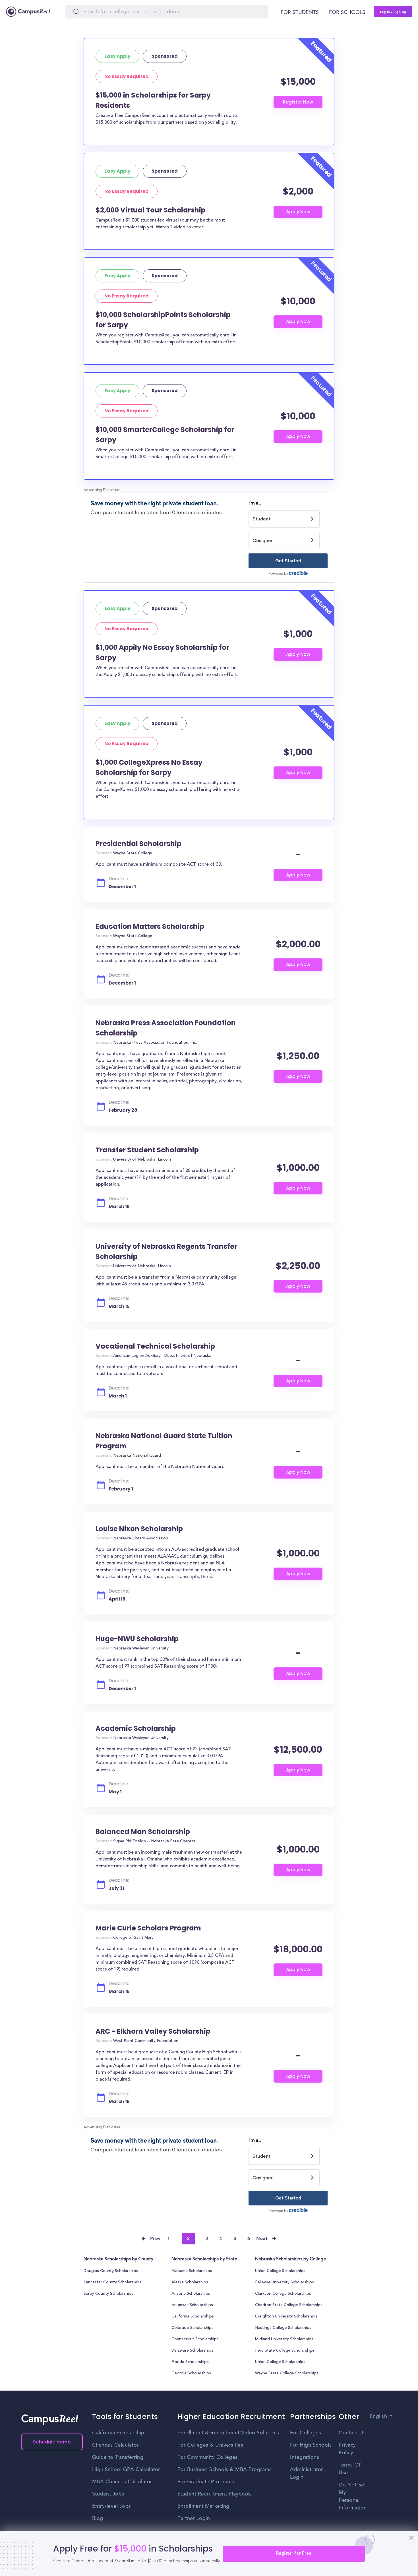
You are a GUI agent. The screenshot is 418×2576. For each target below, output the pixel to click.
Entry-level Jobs (112, 2506)
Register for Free (294, 2554)
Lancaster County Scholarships (112, 2283)
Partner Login (194, 2519)
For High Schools (311, 2445)
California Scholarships (193, 2317)
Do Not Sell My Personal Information (353, 2497)
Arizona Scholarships (191, 2294)
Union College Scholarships (280, 2271)
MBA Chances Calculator (122, 2482)
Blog (98, 2519)
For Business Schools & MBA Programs (225, 2470)
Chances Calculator (115, 2445)
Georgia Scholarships (191, 2374)
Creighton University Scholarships (286, 2317)
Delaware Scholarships (192, 2351)
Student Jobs (108, 2494)
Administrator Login (307, 2473)
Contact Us (352, 2433)
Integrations (305, 2457)
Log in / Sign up (393, 12)
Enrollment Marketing (203, 2506)
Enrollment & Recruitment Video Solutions (228, 2433)
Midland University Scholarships (284, 2339)
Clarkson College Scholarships (283, 2294)
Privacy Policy (347, 2449)
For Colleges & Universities (210, 2445)
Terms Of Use (350, 2469)
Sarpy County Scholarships (108, 2294)
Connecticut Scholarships (195, 2339)
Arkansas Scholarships (192, 2305)
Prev (156, 2239)
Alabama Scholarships (192, 2271)
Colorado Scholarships (193, 2328)
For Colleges (306, 2433)
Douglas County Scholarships (111, 2271)
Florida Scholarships (190, 2362)
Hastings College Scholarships (283, 2328)
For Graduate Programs (206, 2482)
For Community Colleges (208, 2457)
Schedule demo (52, 2442)
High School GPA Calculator (126, 2470)
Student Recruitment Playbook (214, 2494)
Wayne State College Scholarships (287, 2374)
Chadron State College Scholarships (289, 2305)
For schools (347, 13)
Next (262, 2239)
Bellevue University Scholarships (284, 2283)
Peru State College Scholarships (285, 2351)
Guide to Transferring (118, 2457)
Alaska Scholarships (190, 2283)
